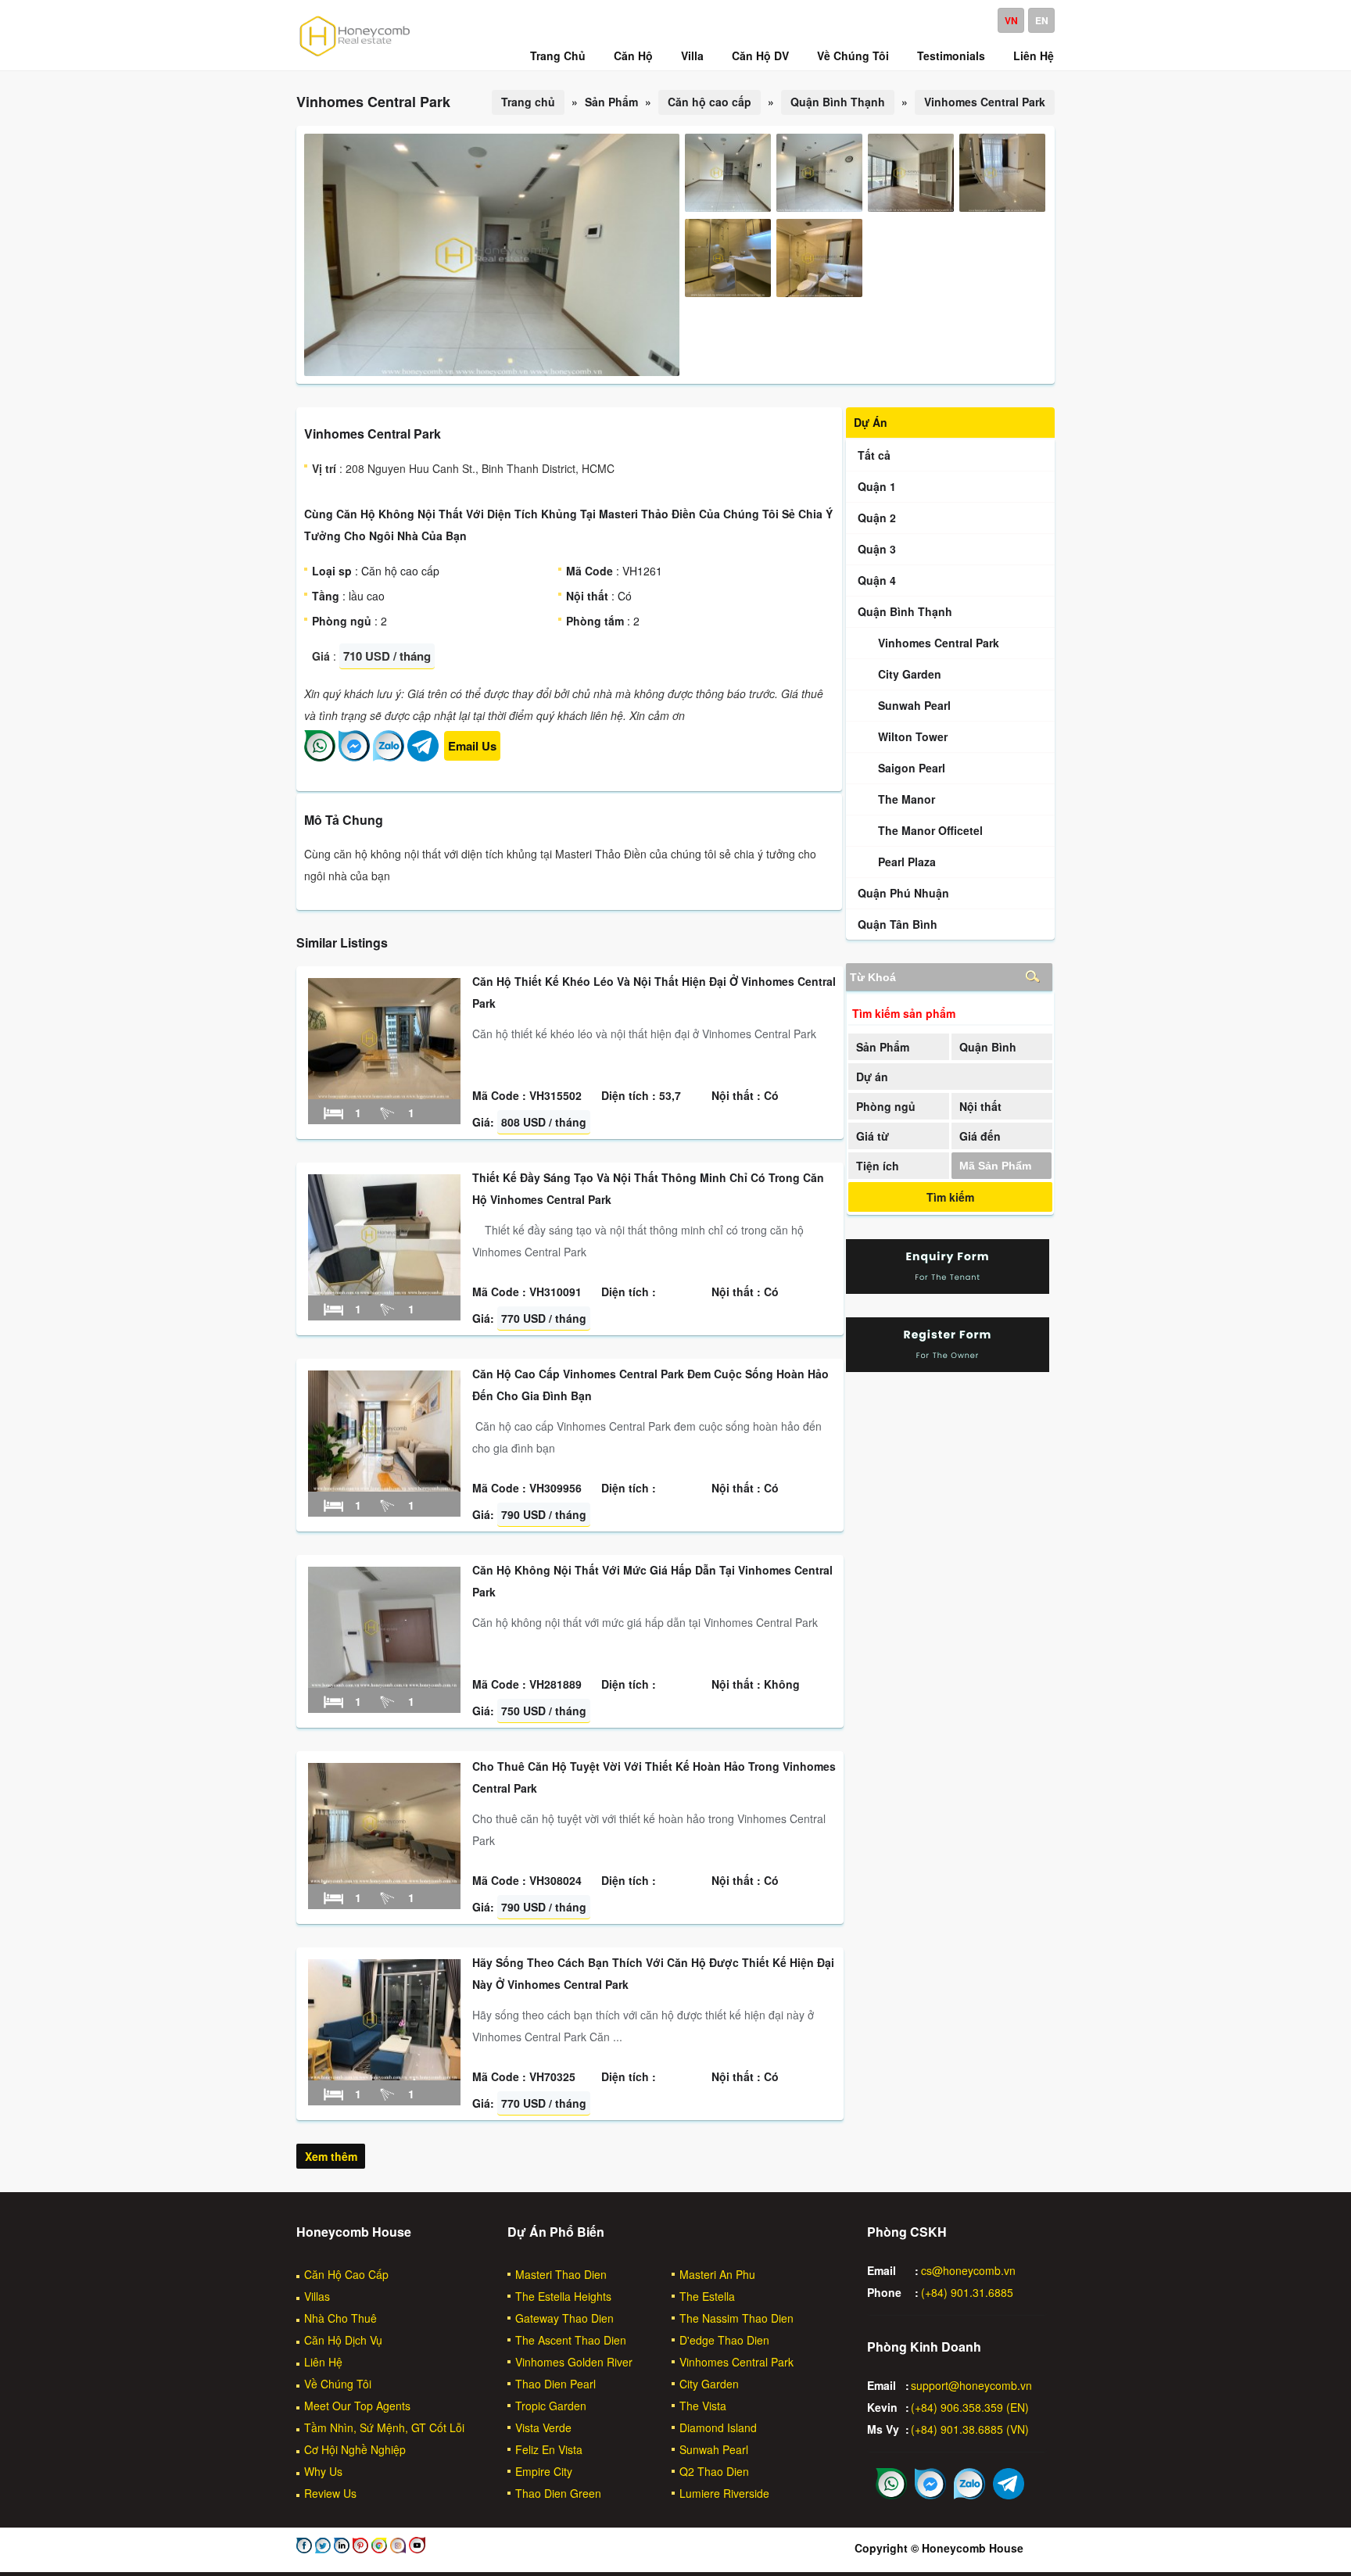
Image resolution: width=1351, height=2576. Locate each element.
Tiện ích (878, 1166)
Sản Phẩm (883, 1047)
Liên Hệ (323, 2362)
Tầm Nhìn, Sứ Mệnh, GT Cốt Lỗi (384, 2427)
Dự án (872, 1077)
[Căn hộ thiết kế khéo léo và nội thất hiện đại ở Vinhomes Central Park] (384, 1095)
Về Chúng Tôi (338, 2384)
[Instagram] (396, 2549)
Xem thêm (331, 2156)
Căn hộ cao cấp (710, 102)
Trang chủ (528, 102)
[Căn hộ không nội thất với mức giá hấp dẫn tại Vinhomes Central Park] (384, 1683)
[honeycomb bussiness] (378, 2549)
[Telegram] (423, 757)
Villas (317, 2296)
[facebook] (304, 2549)
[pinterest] (359, 2549)
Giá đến (980, 1136)
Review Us (330, 2493)
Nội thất (980, 1106)
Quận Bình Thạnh (838, 102)
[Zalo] (389, 757)
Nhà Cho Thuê (340, 2318)
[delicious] (416, 2549)
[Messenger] (354, 757)
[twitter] (321, 2549)
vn (1011, 20)
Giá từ (873, 1136)
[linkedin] (340, 2549)
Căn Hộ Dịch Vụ (343, 2340)
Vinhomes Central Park (985, 102)
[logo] (355, 56)
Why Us (323, 2471)
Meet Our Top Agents (357, 2406)
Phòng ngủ (886, 1106)
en (1042, 20)
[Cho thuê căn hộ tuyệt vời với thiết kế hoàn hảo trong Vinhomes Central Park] (384, 1879)
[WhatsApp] (320, 757)
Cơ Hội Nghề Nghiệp (355, 2449)
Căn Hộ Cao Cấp (346, 2274)
